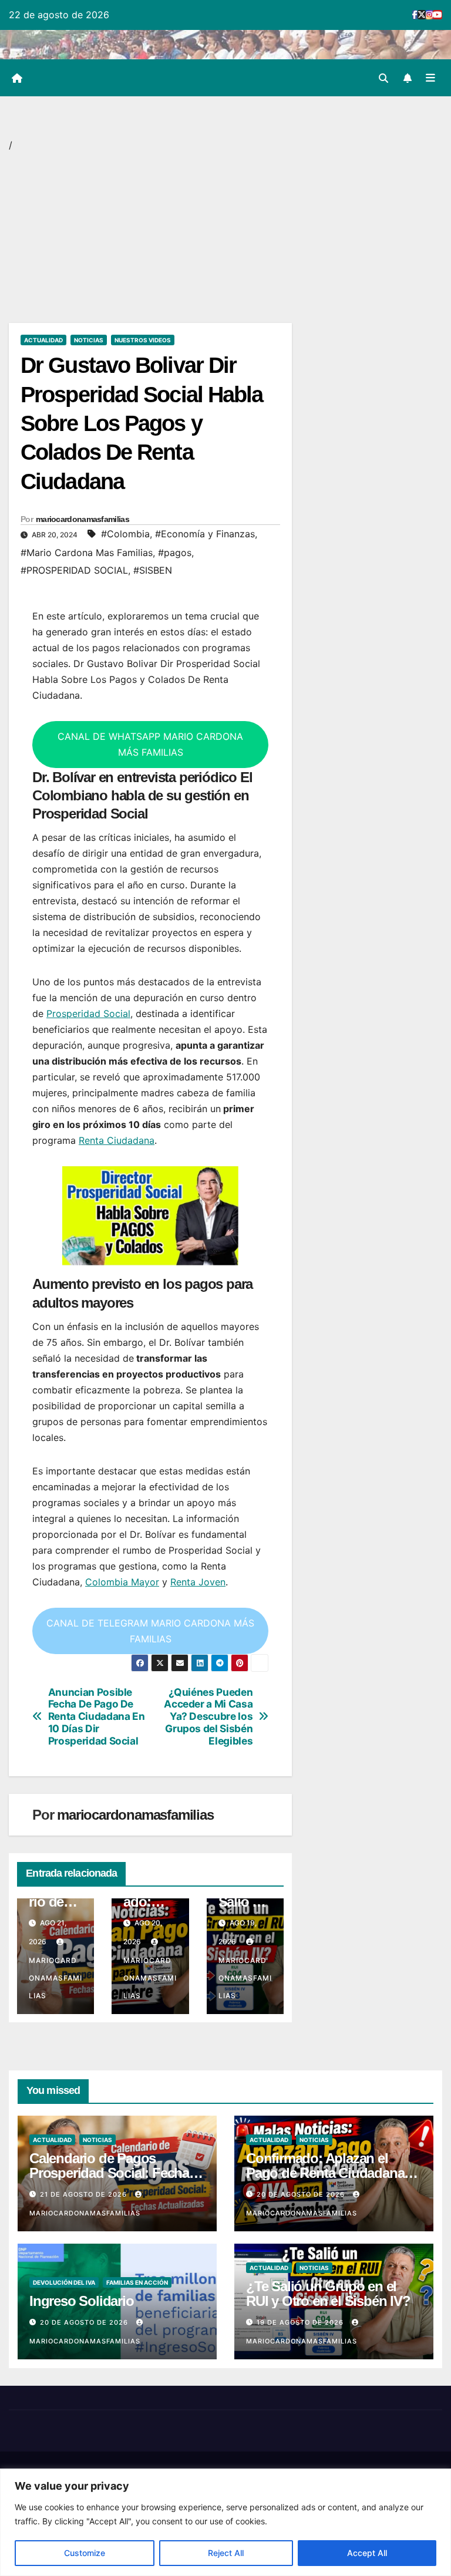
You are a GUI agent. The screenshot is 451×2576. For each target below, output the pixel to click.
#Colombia (125, 534)
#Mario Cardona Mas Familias (87, 553)
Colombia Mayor (122, 1582)
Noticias (89, 340)
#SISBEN (153, 570)
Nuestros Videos (143, 340)
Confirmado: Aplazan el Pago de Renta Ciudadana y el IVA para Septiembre (330, 2173)
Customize (85, 2553)
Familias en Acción (137, 2282)
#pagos (175, 553)
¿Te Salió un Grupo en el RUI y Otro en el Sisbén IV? (328, 2294)
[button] (383, 78)
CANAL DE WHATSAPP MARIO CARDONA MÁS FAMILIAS (150, 744)
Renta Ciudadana (117, 1140)
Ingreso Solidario (82, 2301)
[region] (225, 2522)
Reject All (226, 2553)
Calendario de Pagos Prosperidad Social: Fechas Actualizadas (113, 2173)
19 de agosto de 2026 (301, 2322)
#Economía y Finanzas (205, 534)
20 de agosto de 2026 (302, 2194)
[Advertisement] (150, 236)
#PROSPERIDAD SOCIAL (74, 570)
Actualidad (43, 340)
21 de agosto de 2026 (85, 2194)
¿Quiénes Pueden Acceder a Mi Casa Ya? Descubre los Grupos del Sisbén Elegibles (208, 1717)
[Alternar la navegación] (430, 78)
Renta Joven (198, 1582)
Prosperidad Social (88, 1013)
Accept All (367, 2553)
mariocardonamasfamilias (83, 519)
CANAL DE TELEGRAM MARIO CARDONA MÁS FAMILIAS (150, 1631)
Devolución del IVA (64, 2282)
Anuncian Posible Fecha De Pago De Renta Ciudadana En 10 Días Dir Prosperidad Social (97, 1717)
